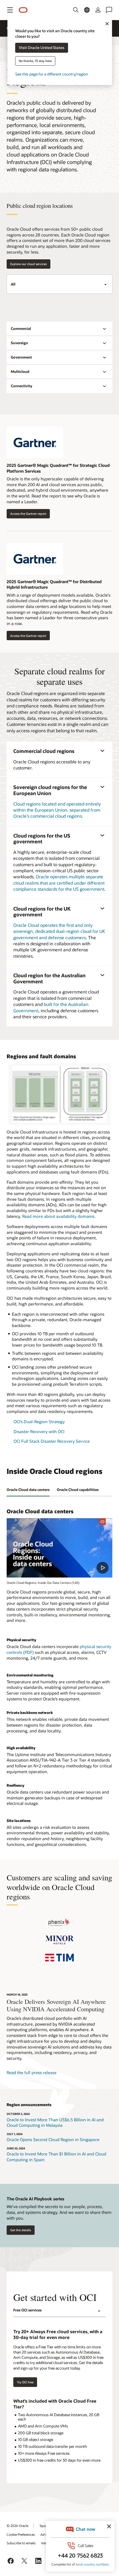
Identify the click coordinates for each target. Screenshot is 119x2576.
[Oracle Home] (23, 10)
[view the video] (59, 1548)
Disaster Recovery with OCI (39, 1431)
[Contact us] (109, 10)
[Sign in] (98, 10)
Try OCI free (25, 2382)
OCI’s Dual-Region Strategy (39, 1422)
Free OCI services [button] (27, 2310)
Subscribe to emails (21, 2543)
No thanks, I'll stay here (35, 61)
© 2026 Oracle (17, 2526)
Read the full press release (32, 2072)
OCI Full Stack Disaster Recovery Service (52, 1441)
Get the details (21, 2230)
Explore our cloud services (29, 264)
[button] (10, 10)
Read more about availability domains (58, 1216)
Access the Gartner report (26, 514)
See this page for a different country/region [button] (52, 74)
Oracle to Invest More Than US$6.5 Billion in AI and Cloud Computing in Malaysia (55, 2123)
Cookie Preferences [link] (21, 2534)
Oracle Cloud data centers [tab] (28, 1490)
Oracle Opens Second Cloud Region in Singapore (53, 2139)
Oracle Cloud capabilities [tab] (78, 1490)
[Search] (76, 10)
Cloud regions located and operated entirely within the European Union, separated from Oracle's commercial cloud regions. (57, 810)
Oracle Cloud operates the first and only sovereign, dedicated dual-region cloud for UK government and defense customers (59, 931)
